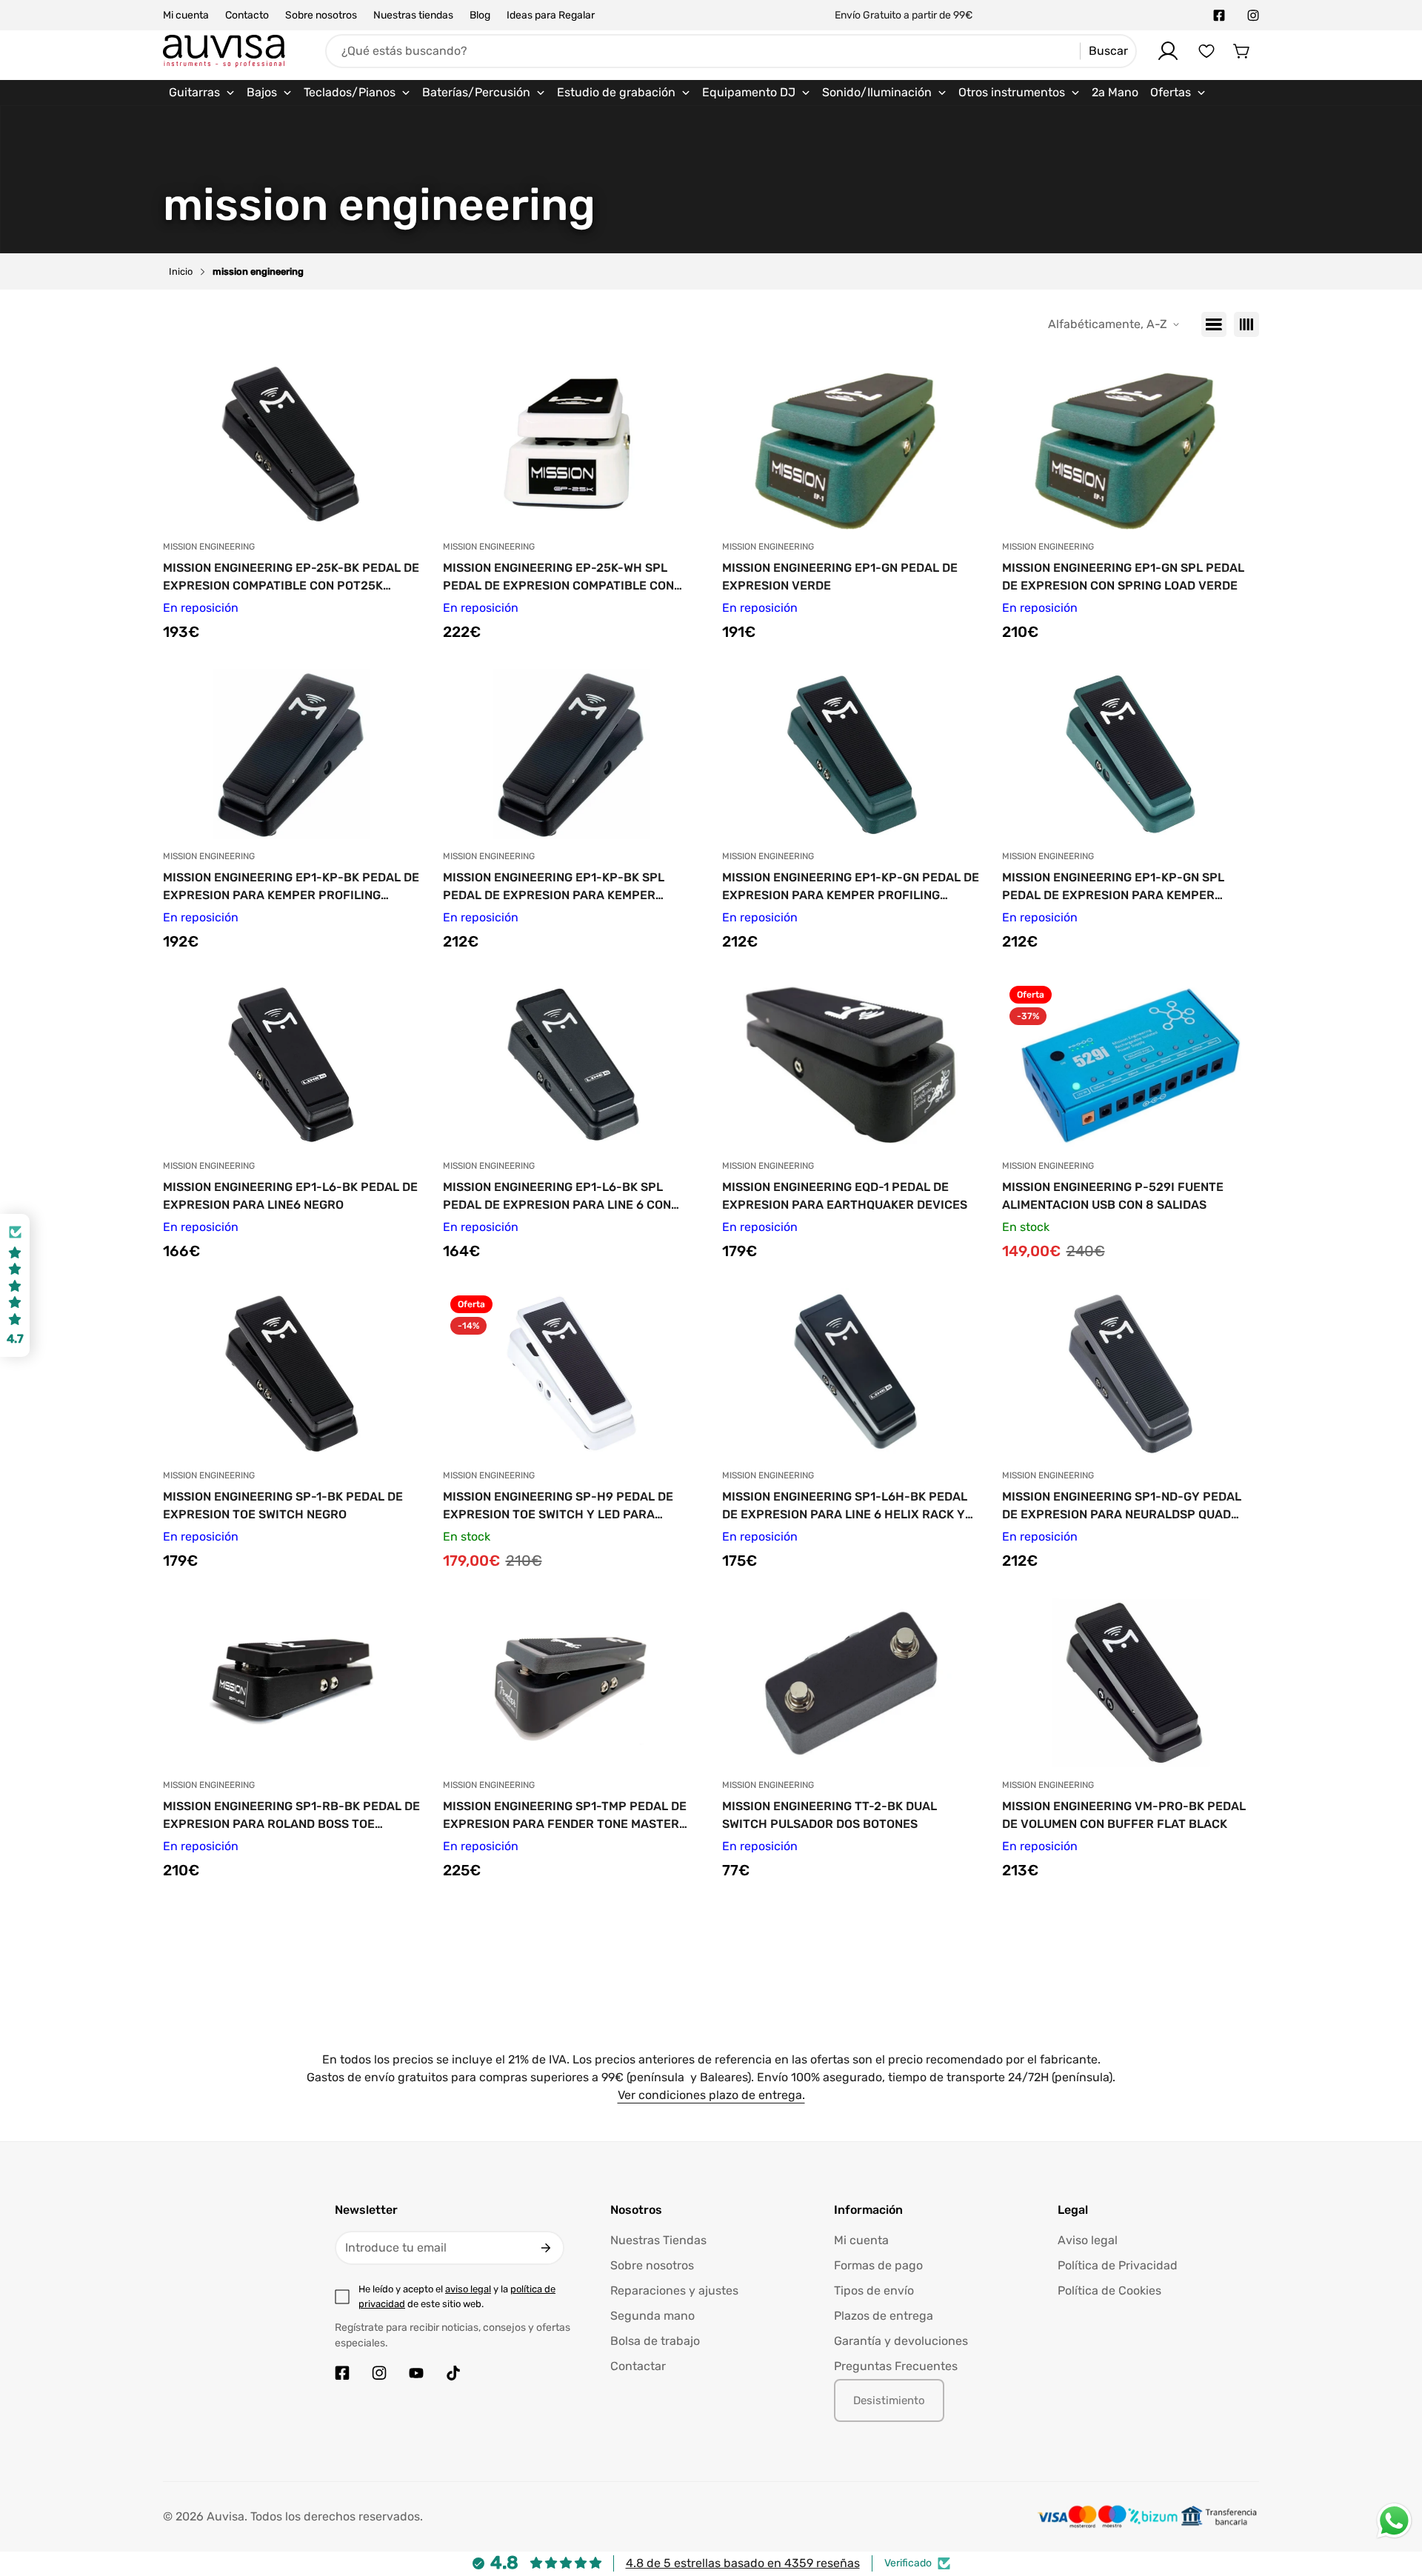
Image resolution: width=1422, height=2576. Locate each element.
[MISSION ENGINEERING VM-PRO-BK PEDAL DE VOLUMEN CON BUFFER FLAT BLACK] (1131, 1683)
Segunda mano (652, 2316)
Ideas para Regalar (551, 15)
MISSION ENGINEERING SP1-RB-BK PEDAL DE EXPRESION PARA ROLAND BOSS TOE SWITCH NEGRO (291, 1816)
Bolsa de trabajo (655, 2341)
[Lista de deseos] (1206, 51)
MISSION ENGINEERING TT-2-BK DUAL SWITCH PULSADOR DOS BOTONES (829, 1815)
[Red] (1246, 324)
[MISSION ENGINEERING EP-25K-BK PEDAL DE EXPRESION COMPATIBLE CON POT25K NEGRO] (292, 444)
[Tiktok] (453, 2373)
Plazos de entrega (884, 2316)
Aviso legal (1088, 2240)
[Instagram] (1253, 16)
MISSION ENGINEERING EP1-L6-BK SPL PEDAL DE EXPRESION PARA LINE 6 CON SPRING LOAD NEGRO (557, 1197)
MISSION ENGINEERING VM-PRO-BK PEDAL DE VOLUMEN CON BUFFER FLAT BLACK (1124, 1815)
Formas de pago (878, 2265)
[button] (1242, 51)
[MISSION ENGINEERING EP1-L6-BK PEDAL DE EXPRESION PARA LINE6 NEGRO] (292, 1064)
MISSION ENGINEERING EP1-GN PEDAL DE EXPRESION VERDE (840, 577)
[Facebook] (1219, 16)
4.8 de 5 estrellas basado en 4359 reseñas (743, 2563)
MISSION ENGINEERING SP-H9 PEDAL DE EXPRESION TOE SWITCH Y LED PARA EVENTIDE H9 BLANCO (558, 1506)
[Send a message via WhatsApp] (1394, 2521)
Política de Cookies (1109, 2290)
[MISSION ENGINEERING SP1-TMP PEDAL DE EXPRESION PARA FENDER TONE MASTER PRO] (572, 1683)
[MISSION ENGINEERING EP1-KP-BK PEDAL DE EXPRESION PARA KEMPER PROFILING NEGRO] (292, 754)
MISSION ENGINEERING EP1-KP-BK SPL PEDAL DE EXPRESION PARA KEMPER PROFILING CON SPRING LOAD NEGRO (554, 887)
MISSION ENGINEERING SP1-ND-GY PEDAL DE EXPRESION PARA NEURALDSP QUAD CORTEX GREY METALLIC (1122, 1506)
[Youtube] (416, 2373)
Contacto (247, 15)
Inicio (181, 271)
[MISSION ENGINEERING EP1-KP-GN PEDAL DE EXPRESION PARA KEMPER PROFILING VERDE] (851, 754)
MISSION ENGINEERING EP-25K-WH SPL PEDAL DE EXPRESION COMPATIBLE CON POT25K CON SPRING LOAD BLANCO (558, 578)
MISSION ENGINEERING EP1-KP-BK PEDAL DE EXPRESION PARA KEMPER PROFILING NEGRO (291, 887)
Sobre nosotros (321, 15)
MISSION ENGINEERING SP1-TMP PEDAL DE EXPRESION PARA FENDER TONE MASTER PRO (565, 1816)
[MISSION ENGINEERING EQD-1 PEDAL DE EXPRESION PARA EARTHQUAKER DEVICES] (851, 1064)
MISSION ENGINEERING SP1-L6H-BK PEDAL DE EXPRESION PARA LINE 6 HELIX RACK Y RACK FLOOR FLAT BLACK (845, 1506)
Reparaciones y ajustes (674, 2290)
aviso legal (468, 2289)
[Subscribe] (546, 2248)
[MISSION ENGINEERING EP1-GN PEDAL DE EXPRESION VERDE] (851, 444)
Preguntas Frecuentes (896, 2366)
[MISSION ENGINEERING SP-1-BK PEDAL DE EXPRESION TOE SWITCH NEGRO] (292, 1373)
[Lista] (1214, 324)
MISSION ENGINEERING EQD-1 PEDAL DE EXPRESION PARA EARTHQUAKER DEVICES (845, 1196)
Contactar (638, 2366)
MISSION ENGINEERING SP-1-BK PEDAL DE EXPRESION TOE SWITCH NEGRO (283, 1505)
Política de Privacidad (1118, 2265)
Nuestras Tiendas (658, 2240)
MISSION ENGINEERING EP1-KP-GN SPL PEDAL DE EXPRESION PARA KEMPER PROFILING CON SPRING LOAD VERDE (1113, 887)
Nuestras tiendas (413, 15)
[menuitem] (202, 93)
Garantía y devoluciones (901, 2341)
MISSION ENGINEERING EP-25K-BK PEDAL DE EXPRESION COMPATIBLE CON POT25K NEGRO (291, 578)
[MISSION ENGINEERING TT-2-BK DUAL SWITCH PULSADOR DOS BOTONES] (851, 1683)
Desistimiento (889, 2400)
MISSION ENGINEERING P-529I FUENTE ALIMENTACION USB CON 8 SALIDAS (1113, 1196)
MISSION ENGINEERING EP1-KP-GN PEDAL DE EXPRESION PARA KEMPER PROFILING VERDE (851, 887)
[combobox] (731, 51)
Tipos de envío (874, 2290)
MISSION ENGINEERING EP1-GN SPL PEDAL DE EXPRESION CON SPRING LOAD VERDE (1123, 577)
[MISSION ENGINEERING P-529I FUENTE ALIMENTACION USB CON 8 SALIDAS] (1131, 1064)
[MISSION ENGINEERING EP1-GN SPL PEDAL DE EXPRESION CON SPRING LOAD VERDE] (1131, 444)
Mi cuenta (186, 15)
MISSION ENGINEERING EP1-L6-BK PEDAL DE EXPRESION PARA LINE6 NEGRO (290, 1196)
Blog (480, 15)
